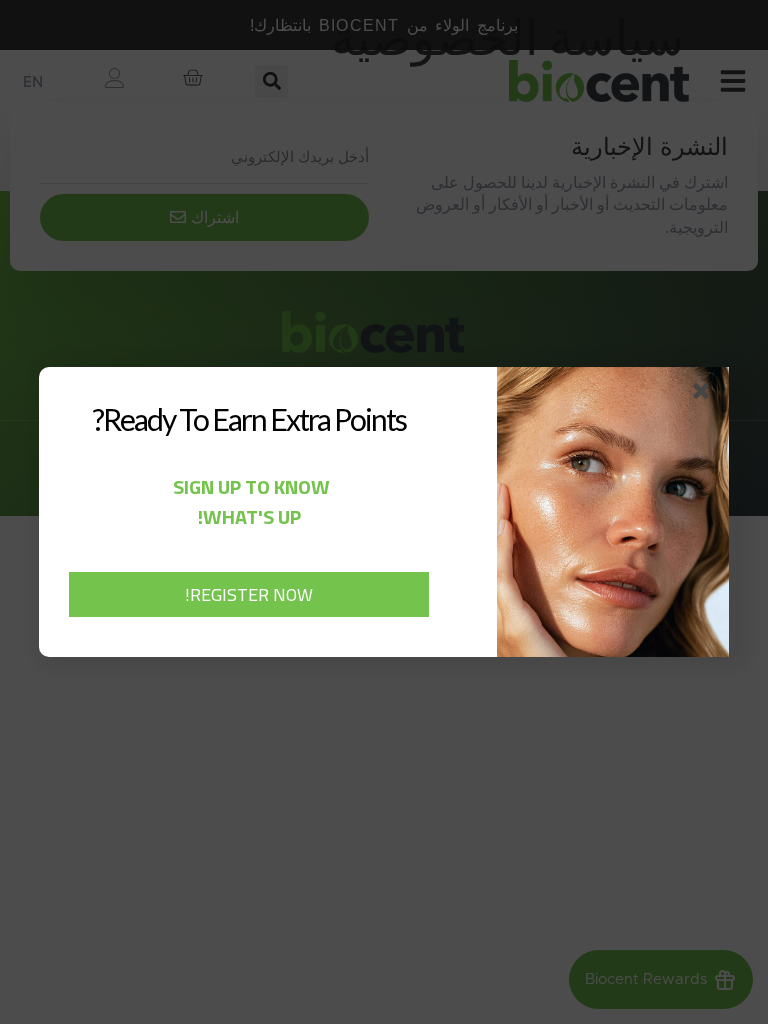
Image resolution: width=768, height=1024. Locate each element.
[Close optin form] (705, 395)
